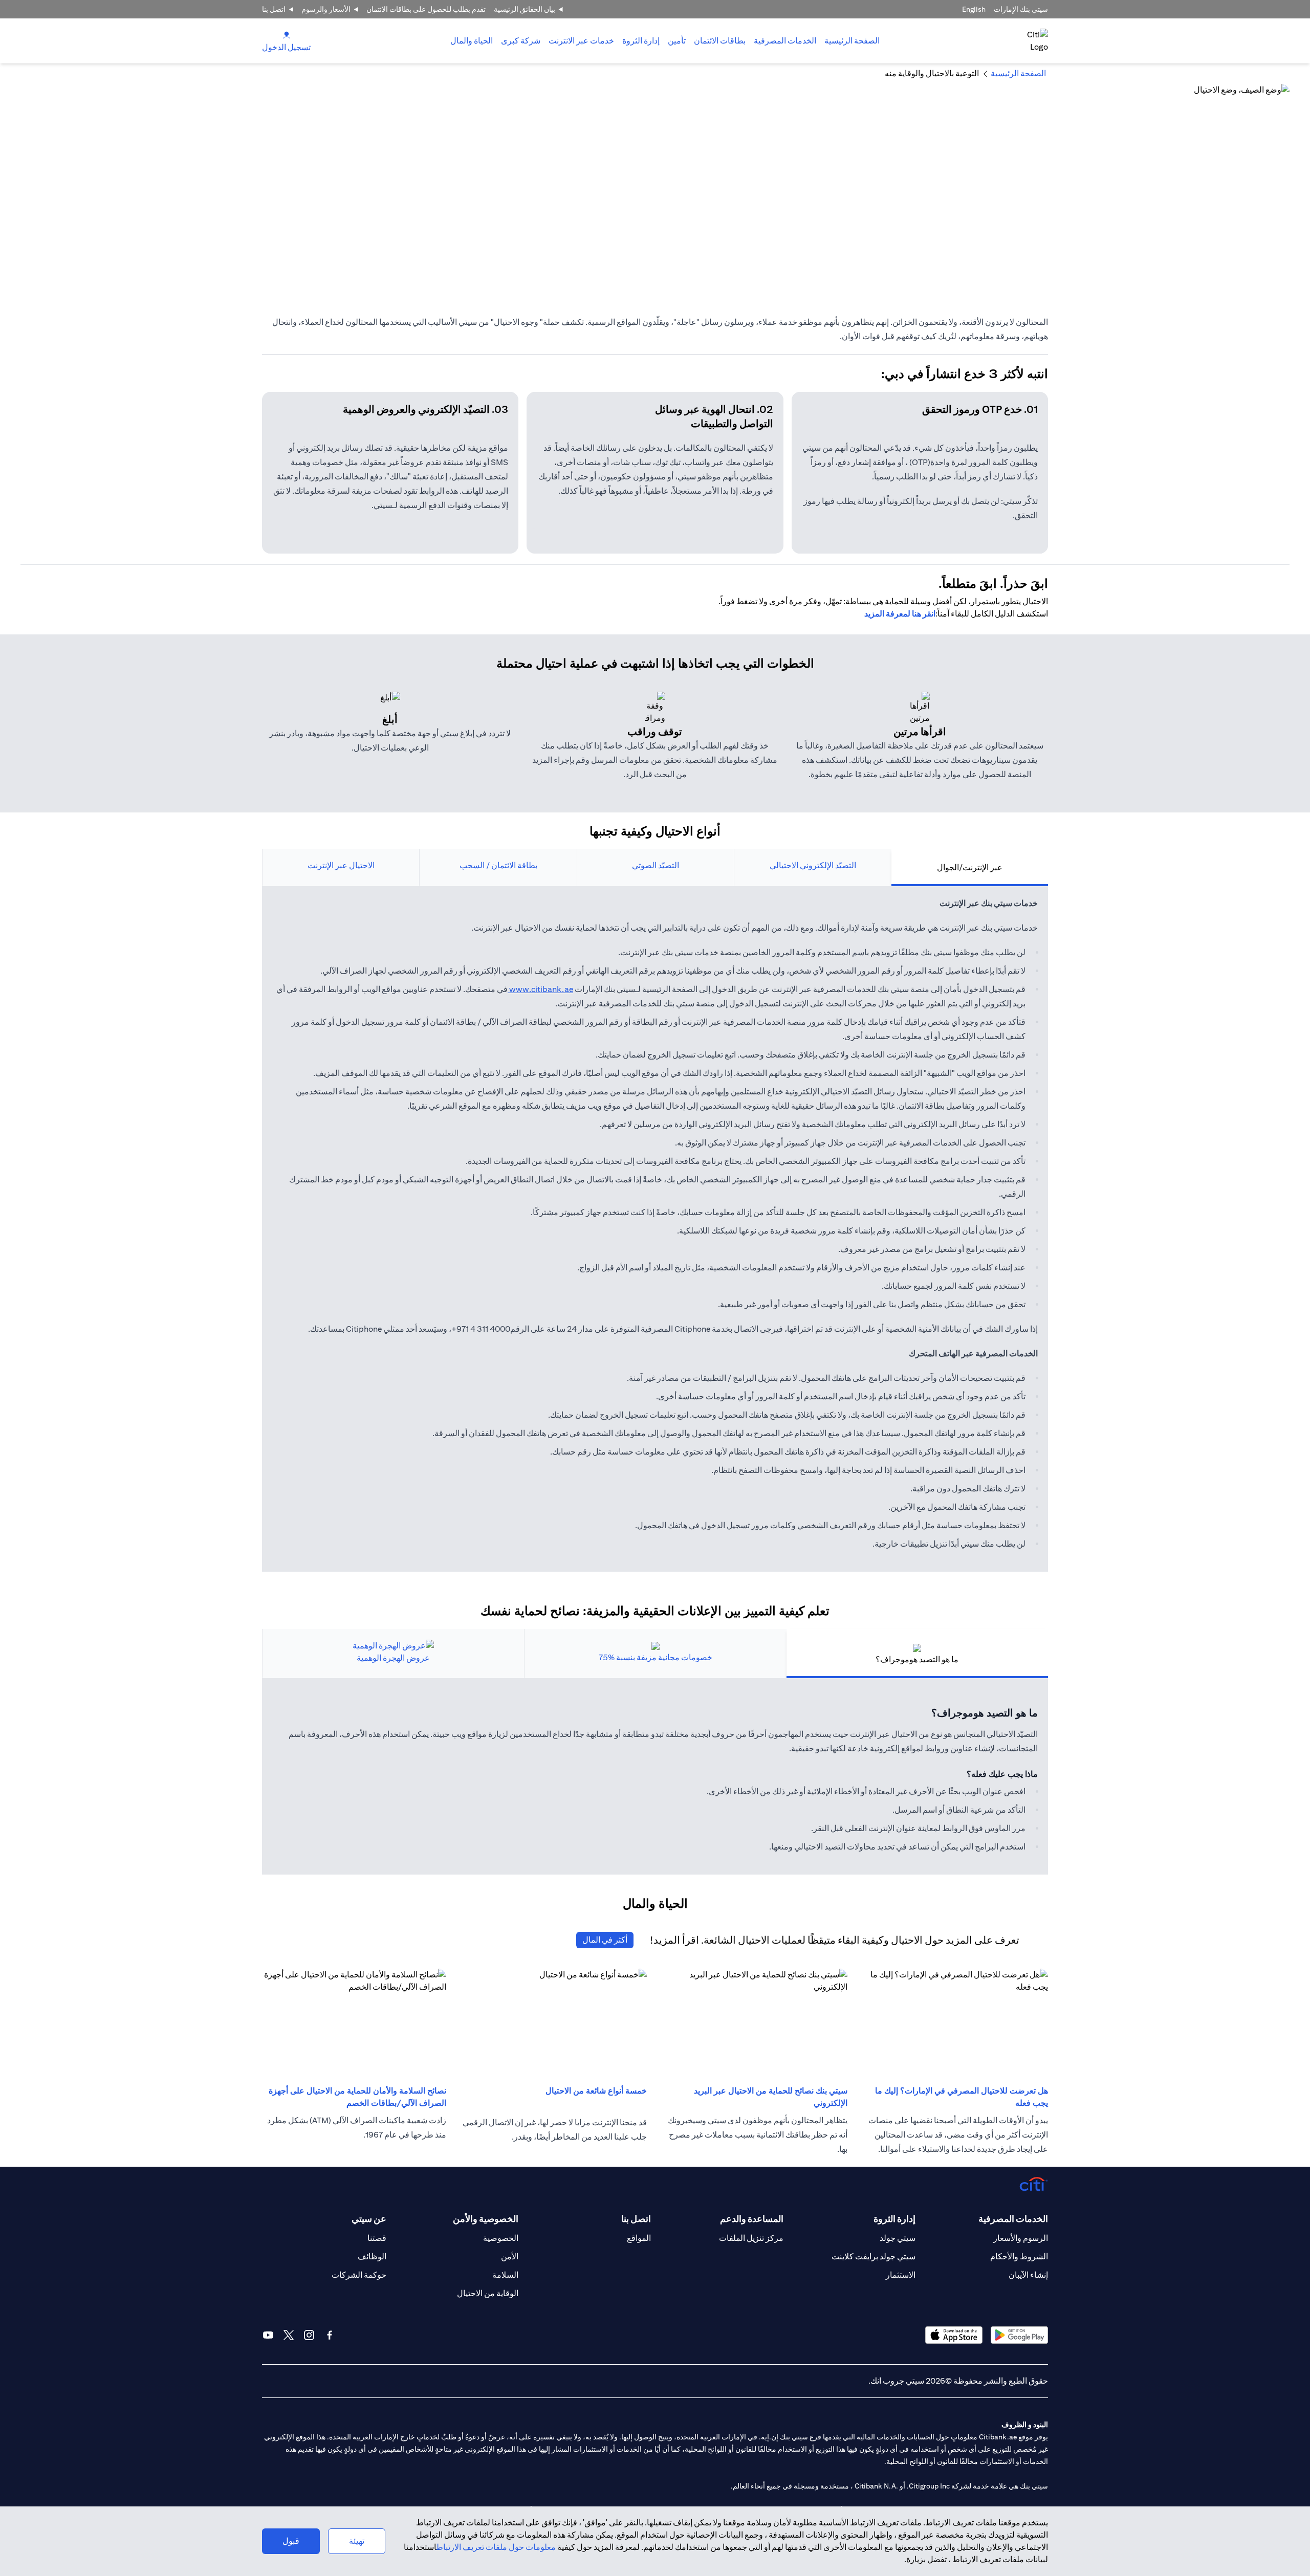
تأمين (677, 41)
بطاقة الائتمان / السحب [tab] (498, 865)
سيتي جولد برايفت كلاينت (874, 2256)
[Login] (287, 35)
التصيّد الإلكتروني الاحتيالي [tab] (813, 865)
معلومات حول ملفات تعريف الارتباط (496, 2547)
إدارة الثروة (641, 41)
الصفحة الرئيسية (852, 41)
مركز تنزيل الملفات (751, 2238)
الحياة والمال (472, 41)
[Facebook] (330, 2335)
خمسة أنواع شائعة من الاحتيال (596, 2091)
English (974, 9)
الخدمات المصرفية (785, 41)
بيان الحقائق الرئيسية (525, 9)
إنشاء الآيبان (1028, 2275)
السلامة (505, 2275)
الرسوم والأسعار (1021, 2238)
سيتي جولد (898, 2238)
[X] (289, 2335)
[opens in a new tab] (1019, 2335)
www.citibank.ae (540, 989)
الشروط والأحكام (1019, 2256)
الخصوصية (501, 2238)
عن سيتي (369, 2219)
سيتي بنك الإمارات (1021, 9)
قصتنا (377, 2238)
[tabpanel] (655, 1229)
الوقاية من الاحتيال (488, 2293)
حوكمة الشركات (359, 2275)
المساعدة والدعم (752, 2219)
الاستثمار (901, 2275)
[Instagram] (309, 2335)
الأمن (510, 2256)
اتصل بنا (274, 9)
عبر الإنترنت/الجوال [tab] (970, 867)
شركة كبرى (521, 41)
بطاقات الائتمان (720, 41)
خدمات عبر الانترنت (581, 41)
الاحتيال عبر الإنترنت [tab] (341, 865)
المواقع (639, 2238)
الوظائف (372, 2256)
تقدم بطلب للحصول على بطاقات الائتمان (426, 9)
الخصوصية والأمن (486, 2219)
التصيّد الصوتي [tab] (656, 865)
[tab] (785, 41)
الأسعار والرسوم (326, 9)
